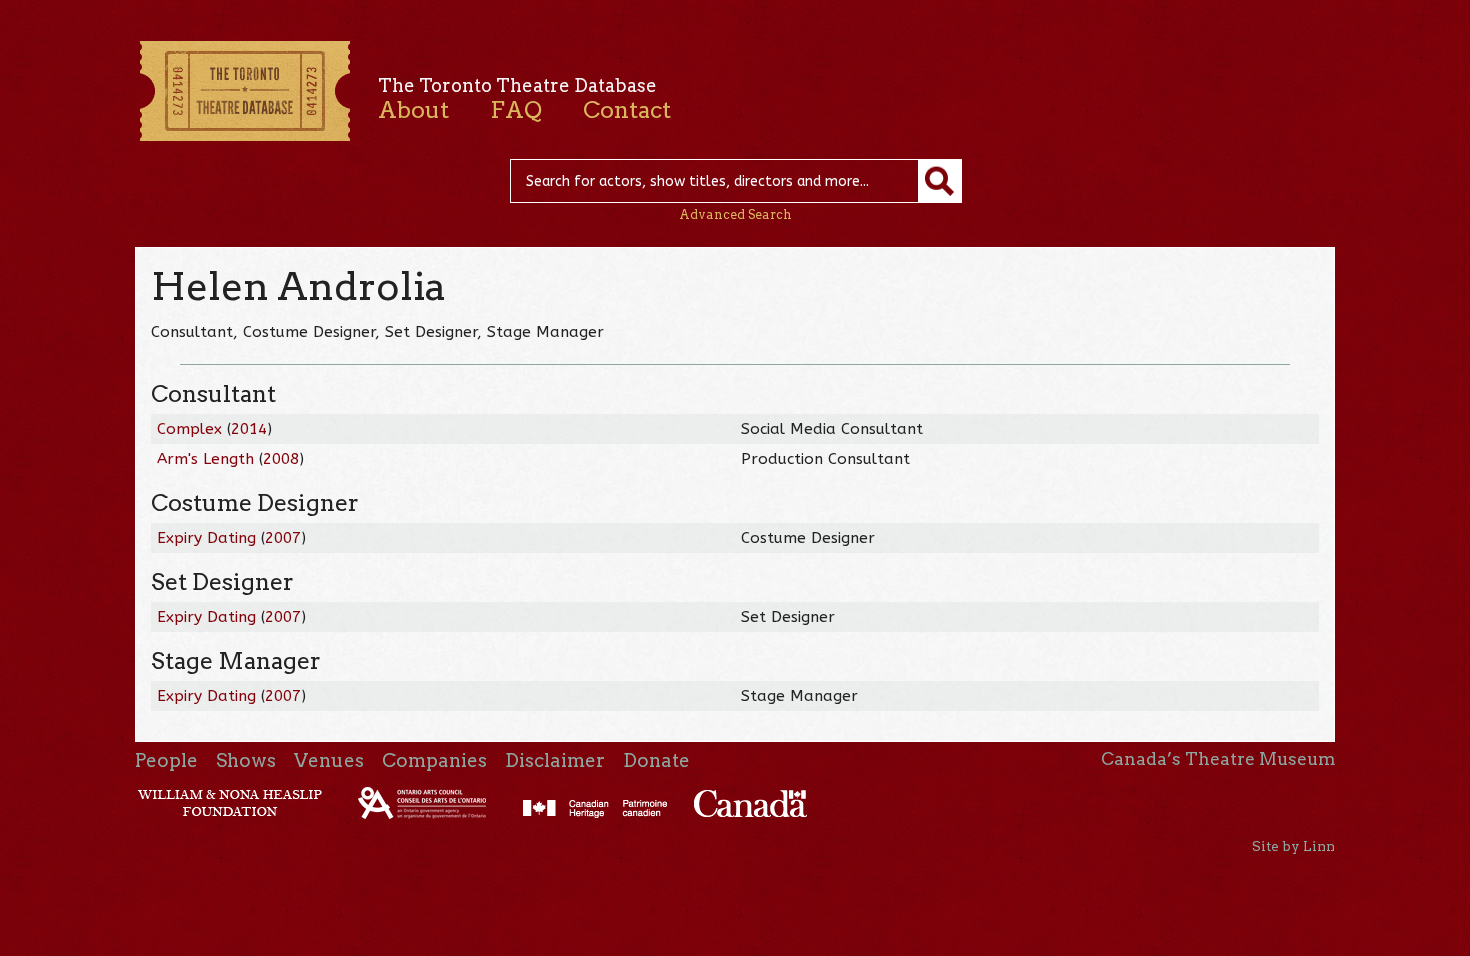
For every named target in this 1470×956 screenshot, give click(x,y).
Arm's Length (205, 459)
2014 (249, 429)
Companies (434, 760)
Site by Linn (1293, 846)
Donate (656, 760)
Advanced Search (735, 214)
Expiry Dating (206, 538)
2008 (281, 459)
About (413, 110)
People (166, 760)
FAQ (516, 110)
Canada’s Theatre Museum (1218, 759)
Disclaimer (555, 760)
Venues (329, 760)
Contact (627, 110)
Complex (189, 429)
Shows (246, 760)
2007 (283, 538)
